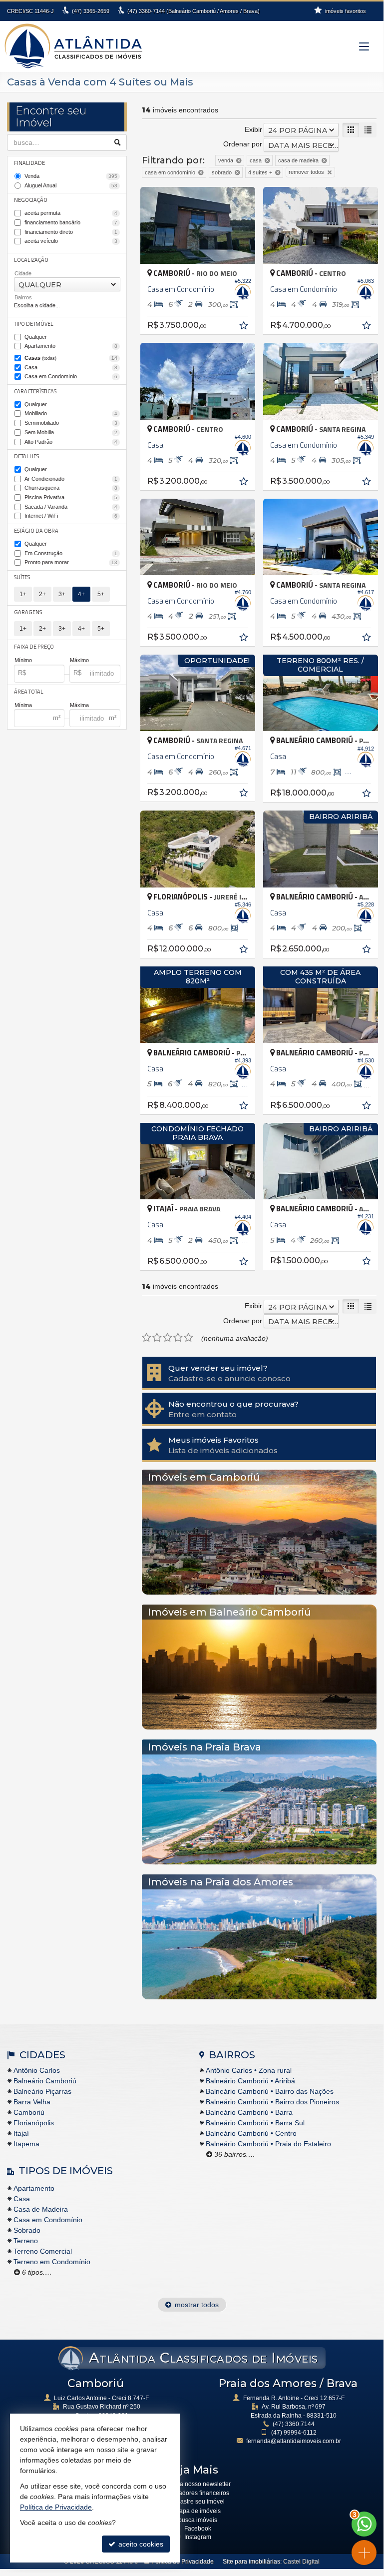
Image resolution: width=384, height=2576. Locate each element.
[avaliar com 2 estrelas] (157, 1338)
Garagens (28, 612)
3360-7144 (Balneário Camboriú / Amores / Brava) (193, 11)
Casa (71, 367)
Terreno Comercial (43, 2251)
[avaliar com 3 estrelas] (168, 1338)
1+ (23, 594)
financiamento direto (71, 232)
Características (35, 391)
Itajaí (21, 2133)
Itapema (26, 2144)
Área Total (29, 692)
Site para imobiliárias (251, 2562)
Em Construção (71, 553)
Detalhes (26, 456)
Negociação (31, 200)
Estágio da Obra (36, 531)
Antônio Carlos (37, 2070)
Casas (71, 358)
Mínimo (23, 660)
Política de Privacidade (183, 2562)
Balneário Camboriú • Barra (249, 2112)
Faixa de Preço (34, 647)
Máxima (79, 705)
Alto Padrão (71, 442)
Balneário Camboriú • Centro (251, 2133)
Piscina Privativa (71, 497)
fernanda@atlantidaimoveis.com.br (294, 2441)
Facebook (198, 2529)
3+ (62, 594)
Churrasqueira (71, 488)
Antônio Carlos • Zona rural (249, 2070)
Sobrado (27, 2230)
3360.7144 (294, 2424)
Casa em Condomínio (71, 376)
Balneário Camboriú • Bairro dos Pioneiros (272, 2102)
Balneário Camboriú (45, 2081)
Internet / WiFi (71, 516)
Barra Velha (32, 2102)
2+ (42, 594)
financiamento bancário (71, 222)
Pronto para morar (71, 562)
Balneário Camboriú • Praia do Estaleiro (268, 2144)
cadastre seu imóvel (197, 2502)
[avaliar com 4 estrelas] (178, 1338)
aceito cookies (140, 2544)
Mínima (23, 705)
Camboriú (29, 2112)
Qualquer (36, 337)
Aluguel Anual (71, 185)
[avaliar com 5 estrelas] (189, 1338)
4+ (81, 594)
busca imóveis (198, 2520)
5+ (101, 594)
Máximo (79, 660)
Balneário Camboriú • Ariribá (250, 2081)
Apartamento (71, 346)
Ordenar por (243, 144)
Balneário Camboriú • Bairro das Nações (270, 2091)
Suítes (22, 577)
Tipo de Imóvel (34, 324)
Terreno (26, 2241)
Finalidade (29, 163)
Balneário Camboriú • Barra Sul (255, 2123)
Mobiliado (71, 413)
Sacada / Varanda (71, 507)
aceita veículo (71, 241)
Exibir (253, 129)
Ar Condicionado (71, 479)
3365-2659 (91, 11)
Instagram (198, 2537)
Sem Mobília (71, 432)
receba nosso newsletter (197, 2484)
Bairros (23, 297)
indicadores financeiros (197, 2493)
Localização (31, 260)
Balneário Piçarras (42, 2091)
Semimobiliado (71, 423)
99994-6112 (294, 2433)
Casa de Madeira (41, 2209)
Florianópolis (34, 2123)
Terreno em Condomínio (52, 2262)
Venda (71, 176)
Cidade (23, 273)
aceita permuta (71, 213)
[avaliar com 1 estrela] (147, 1338)
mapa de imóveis (197, 2511)
